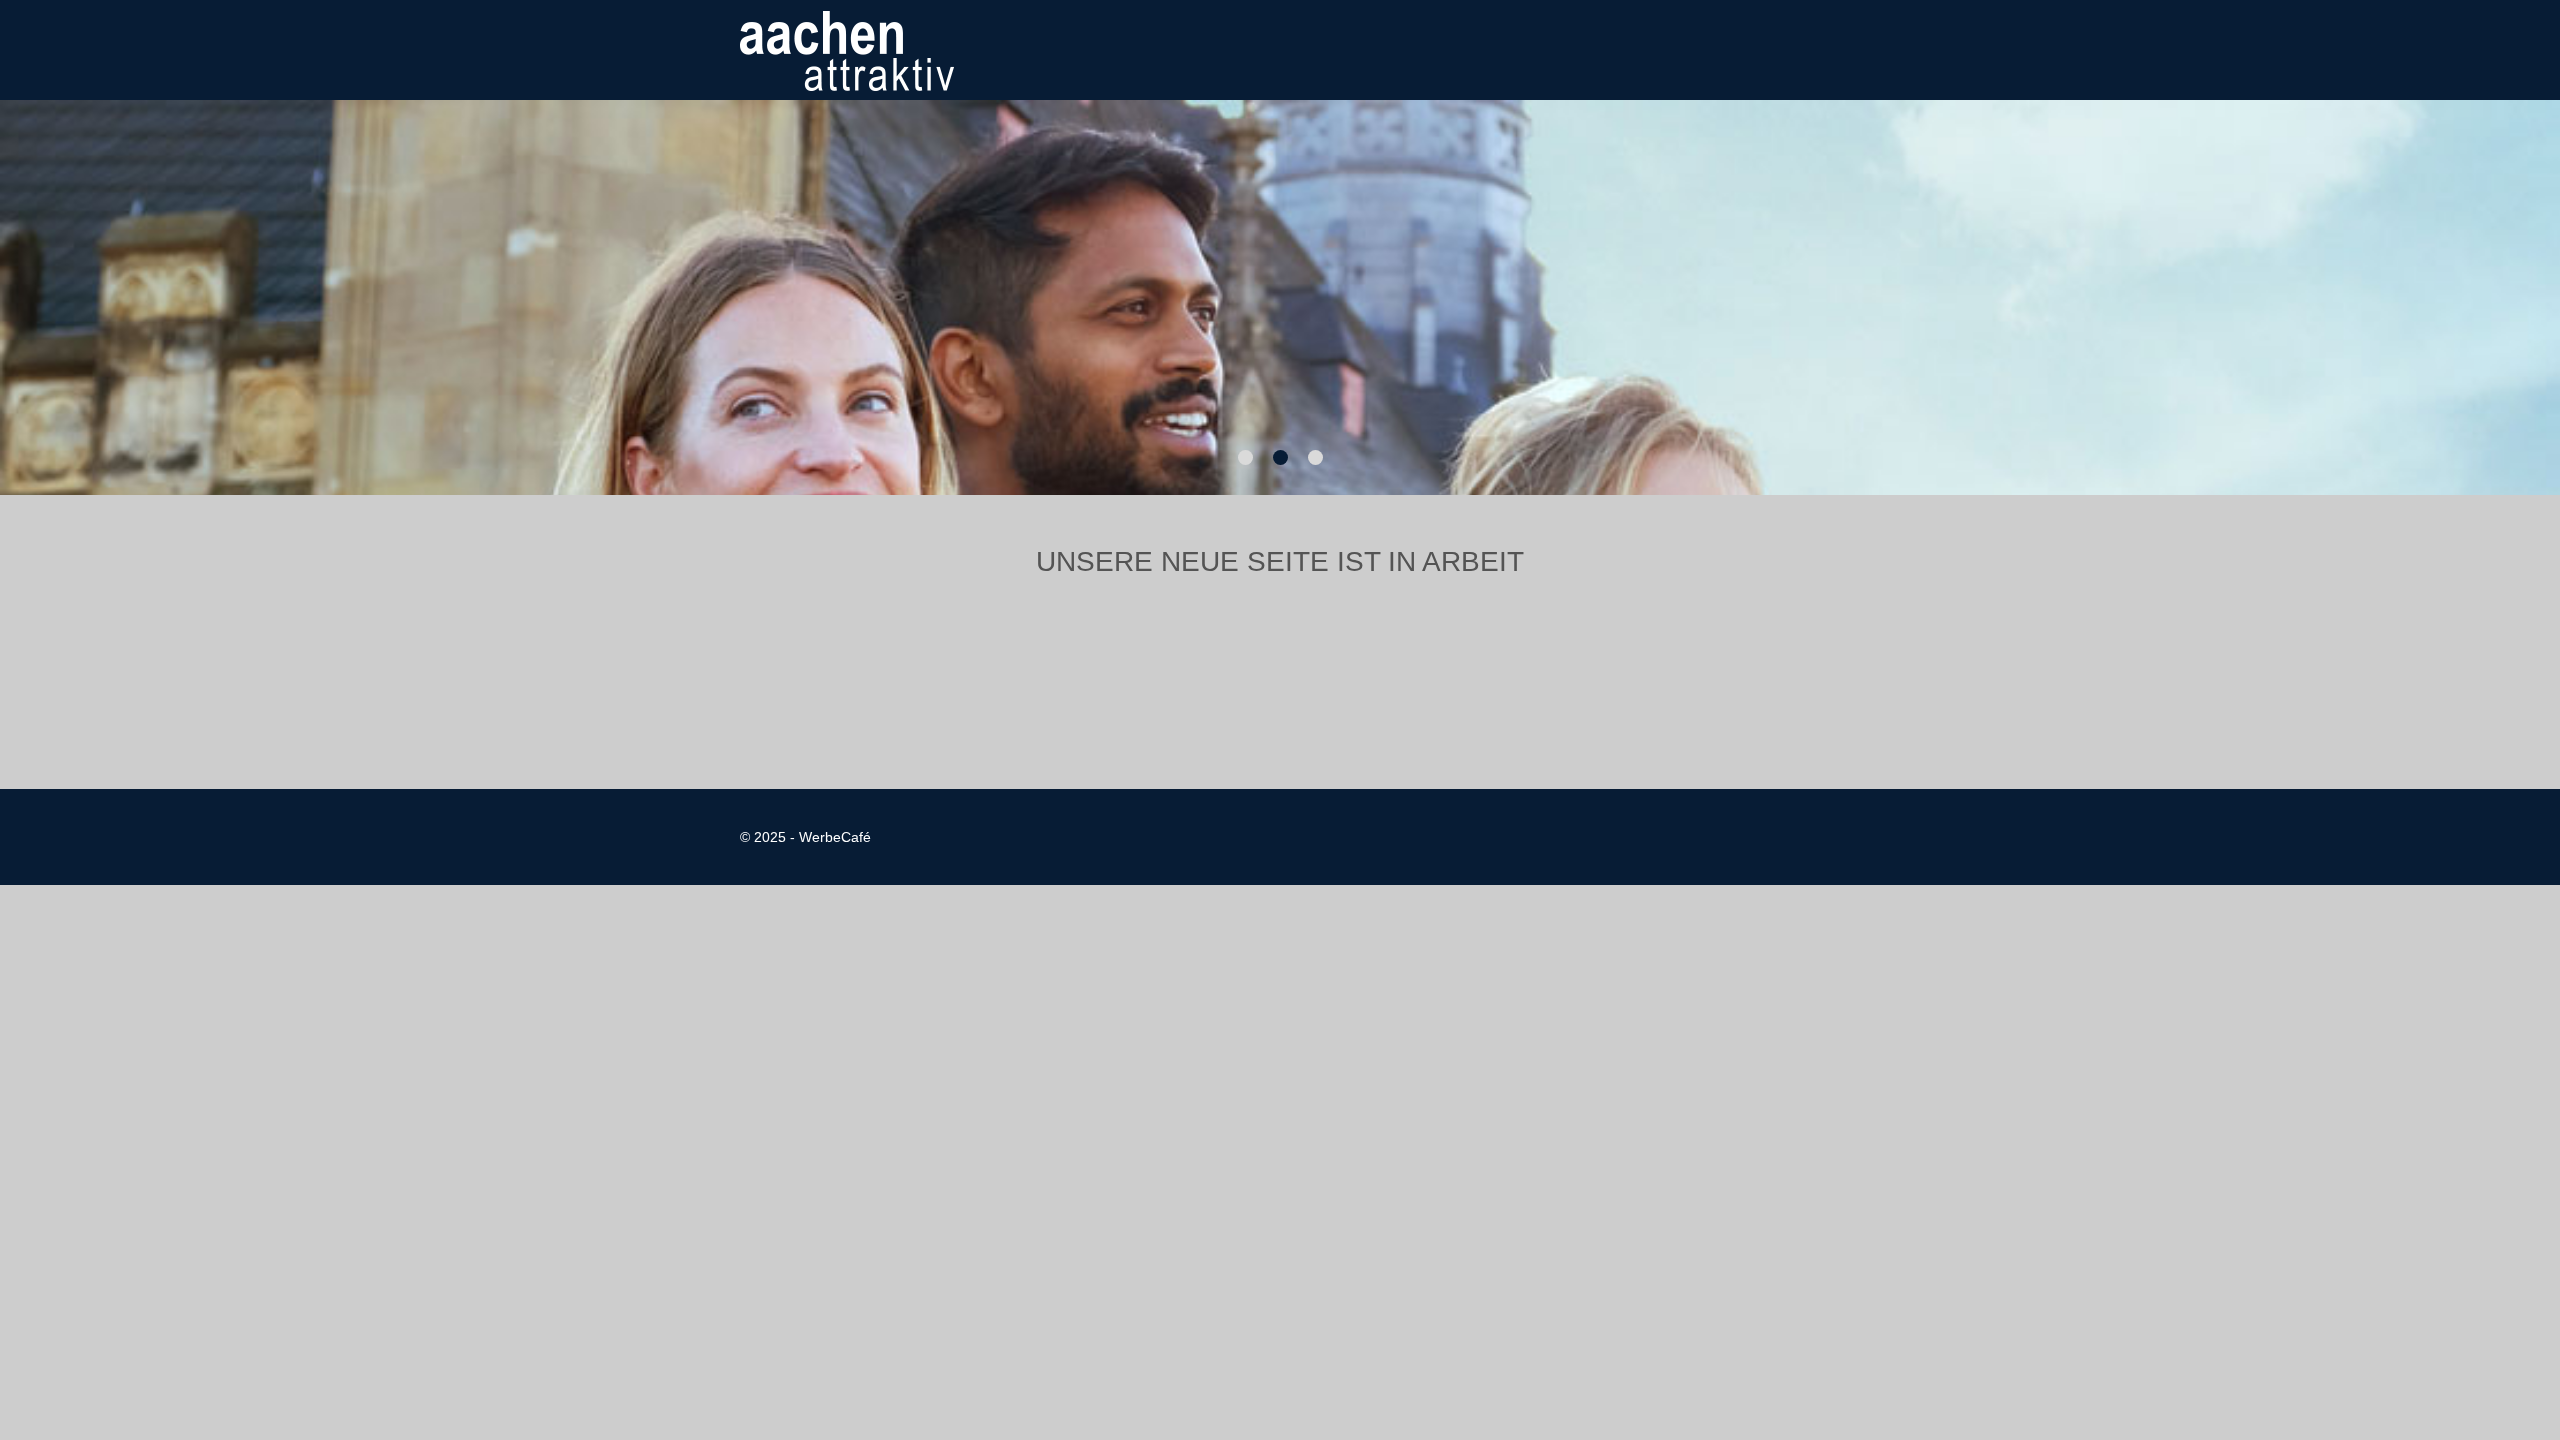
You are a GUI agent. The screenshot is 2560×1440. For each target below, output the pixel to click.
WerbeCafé (835, 837)
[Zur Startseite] (847, 50)
